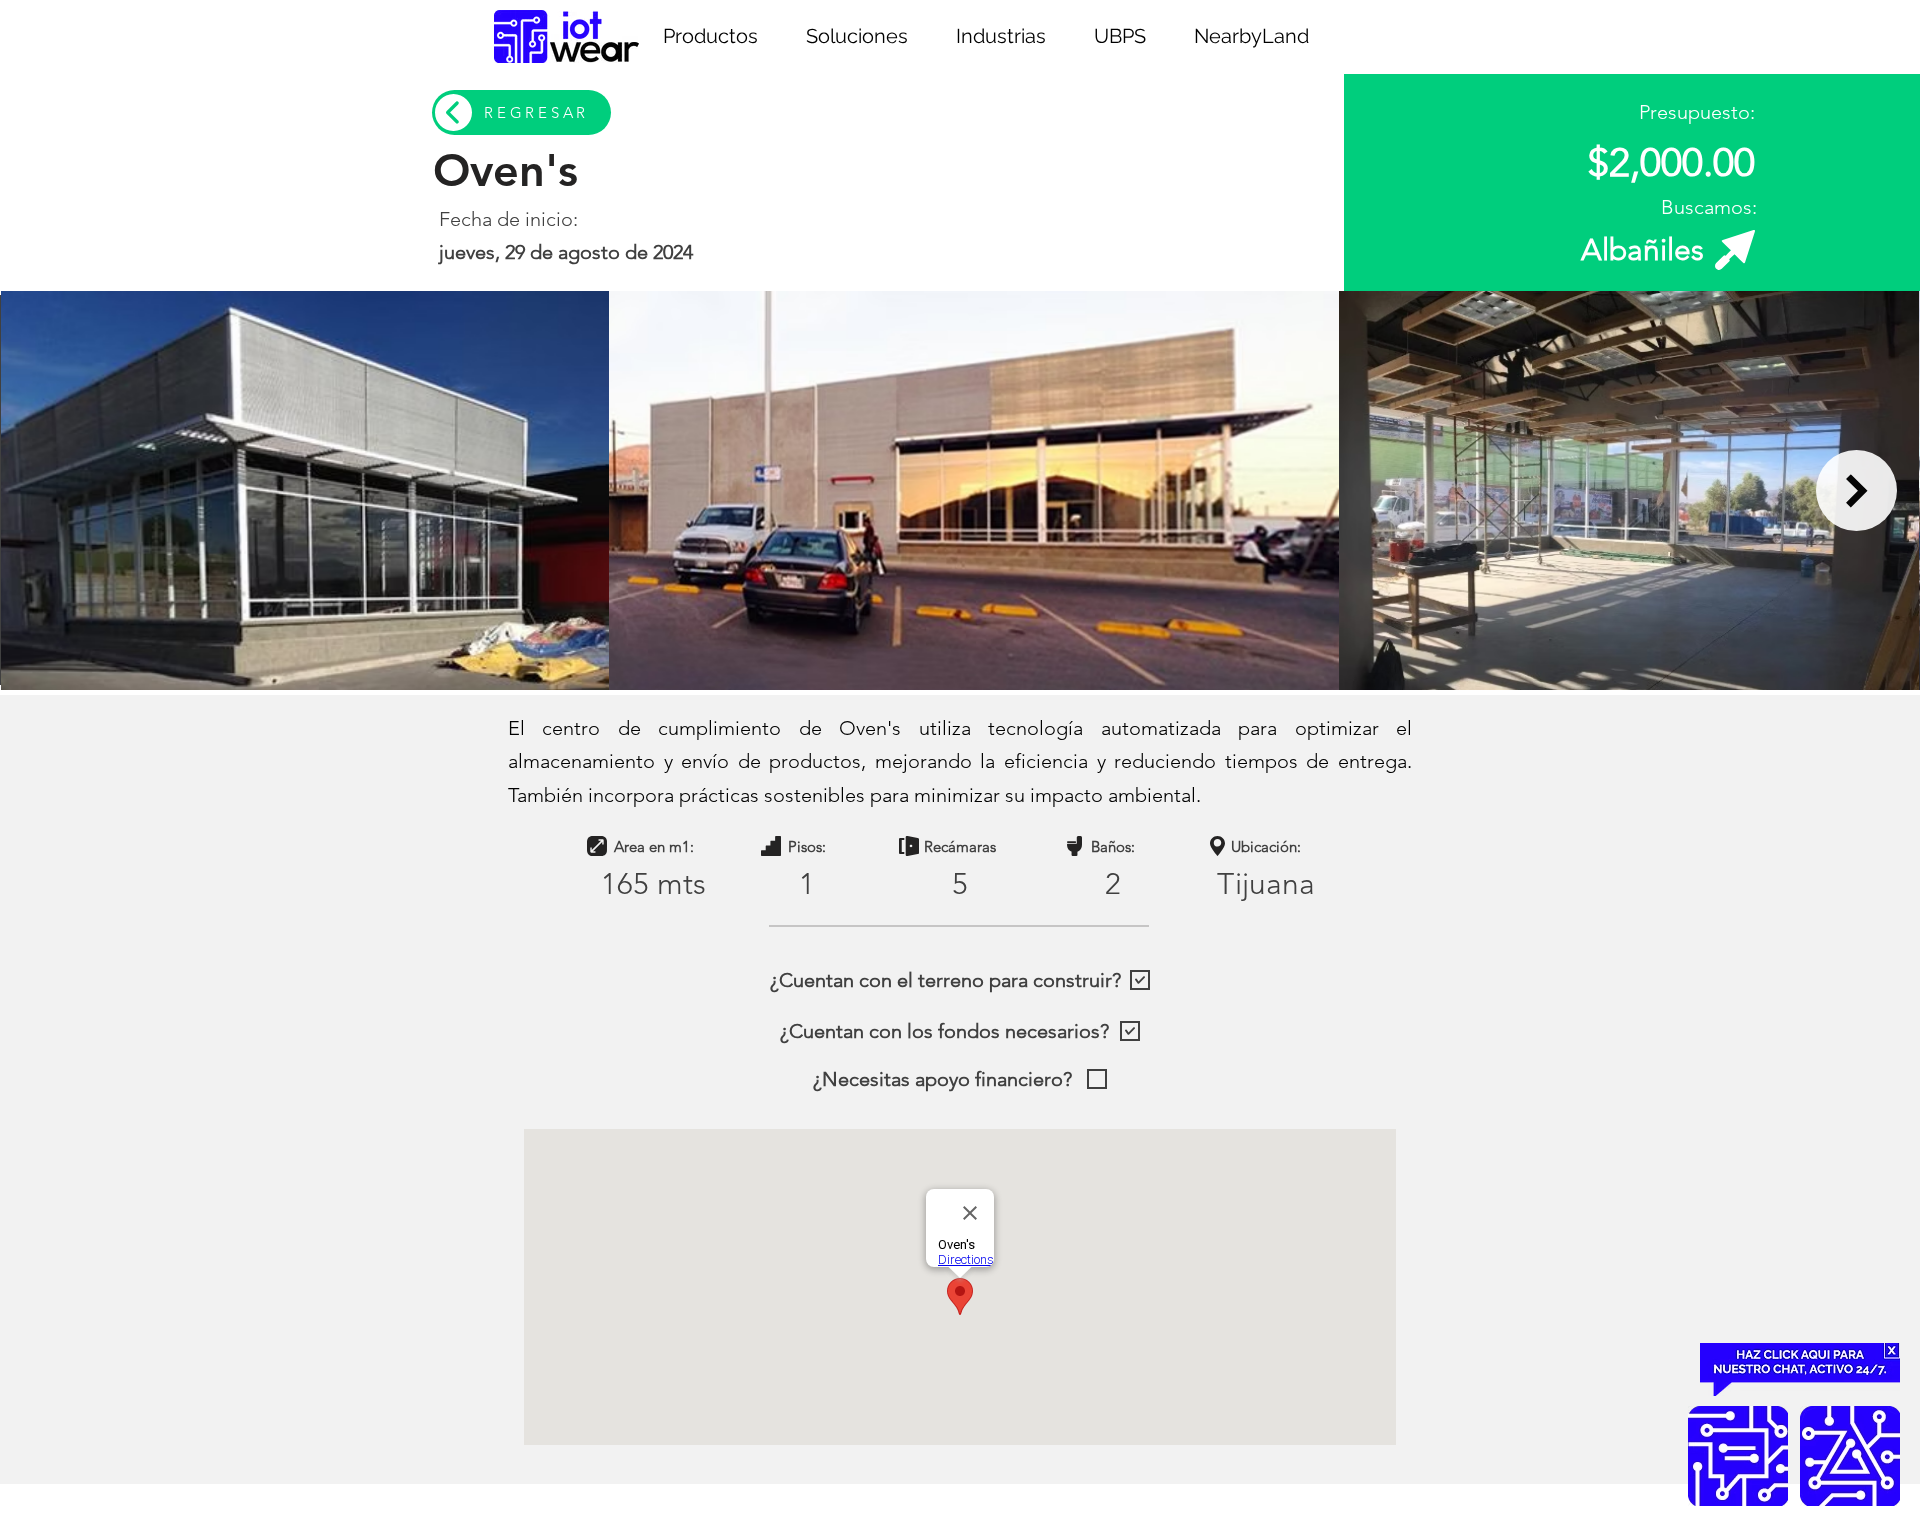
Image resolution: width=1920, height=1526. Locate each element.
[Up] (1850, 1456)
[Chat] (1738, 1456)
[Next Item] (1856, 490)
